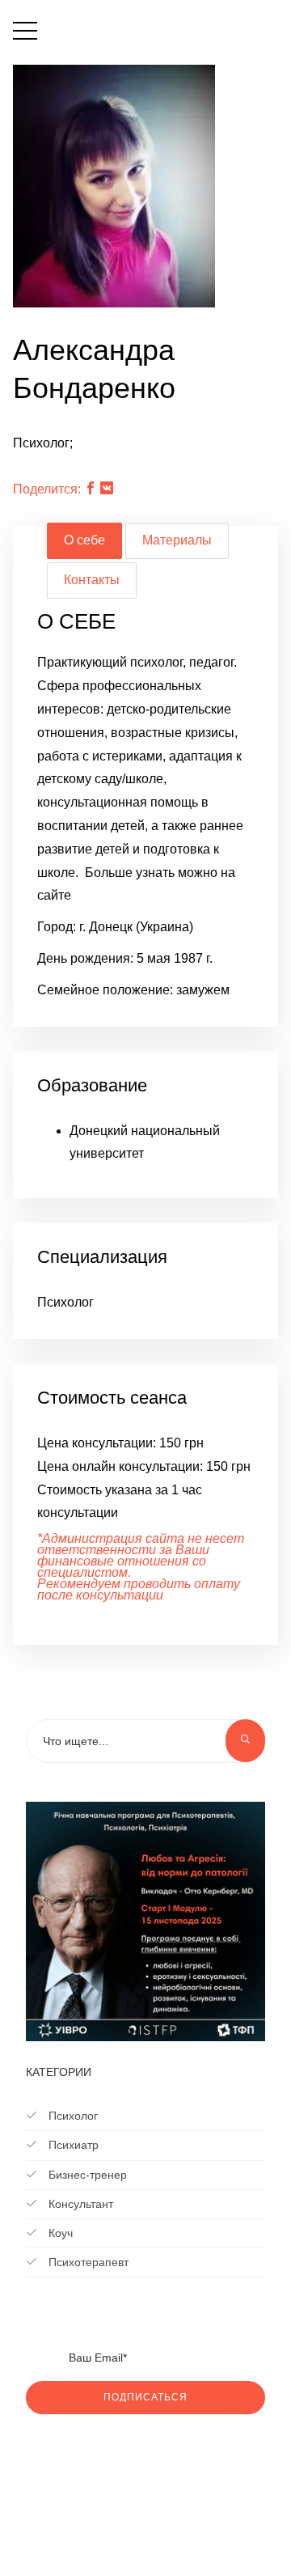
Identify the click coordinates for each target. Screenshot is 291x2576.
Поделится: (47, 489)
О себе (84, 540)
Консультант (79, 2204)
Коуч (59, 2233)
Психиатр (72, 2145)
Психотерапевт (87, 2262)
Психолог (72, 2116)
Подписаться (145, 2397)
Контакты (92, 580)
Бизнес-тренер (86, 2175)
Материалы (177, 540)
